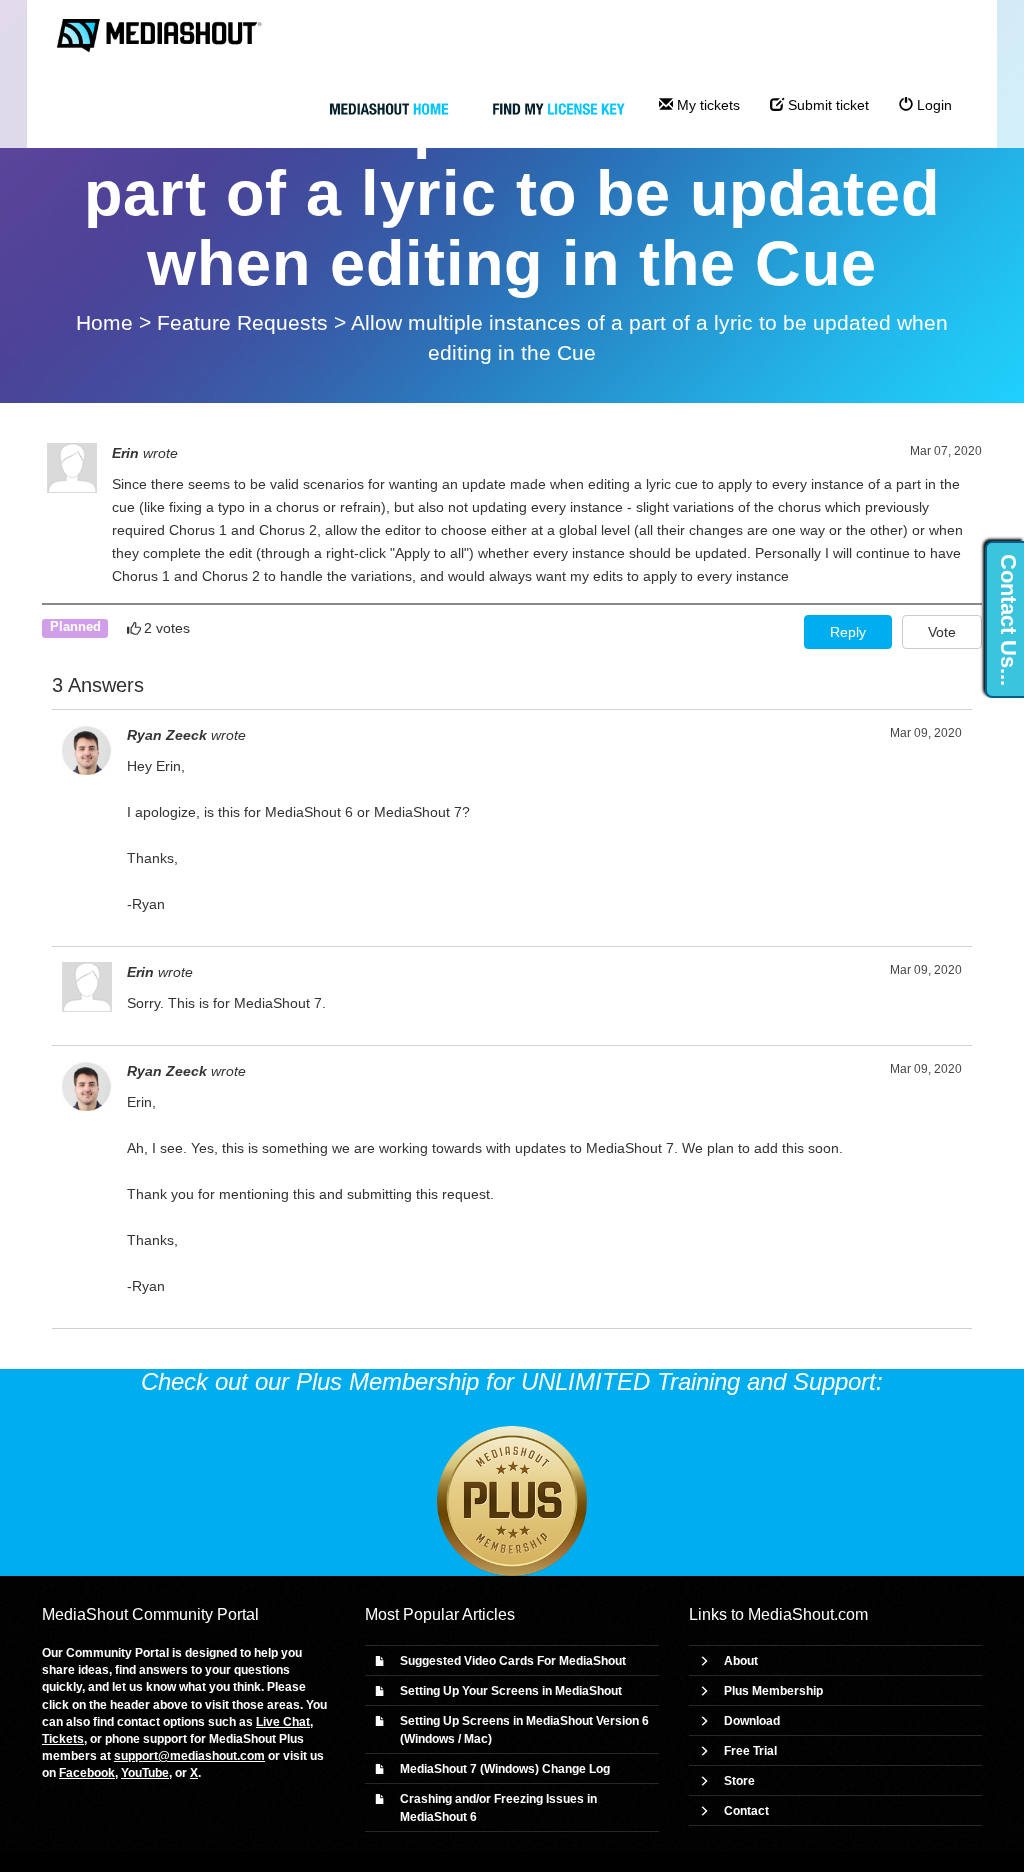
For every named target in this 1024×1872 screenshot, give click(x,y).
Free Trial (750, 1751)
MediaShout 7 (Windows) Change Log (505, 1769)
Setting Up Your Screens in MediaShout (511, 1691)
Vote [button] (942, 632)
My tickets (706, 105)
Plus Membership (773, 1691)
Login (932, 105)
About (741, 1661)
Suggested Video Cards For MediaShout (513, 1661)
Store (739, 1781)
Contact (746, 1811)
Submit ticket (826, 105)
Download (752, 1721)
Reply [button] (848, 632)
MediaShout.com (808, 1614)
